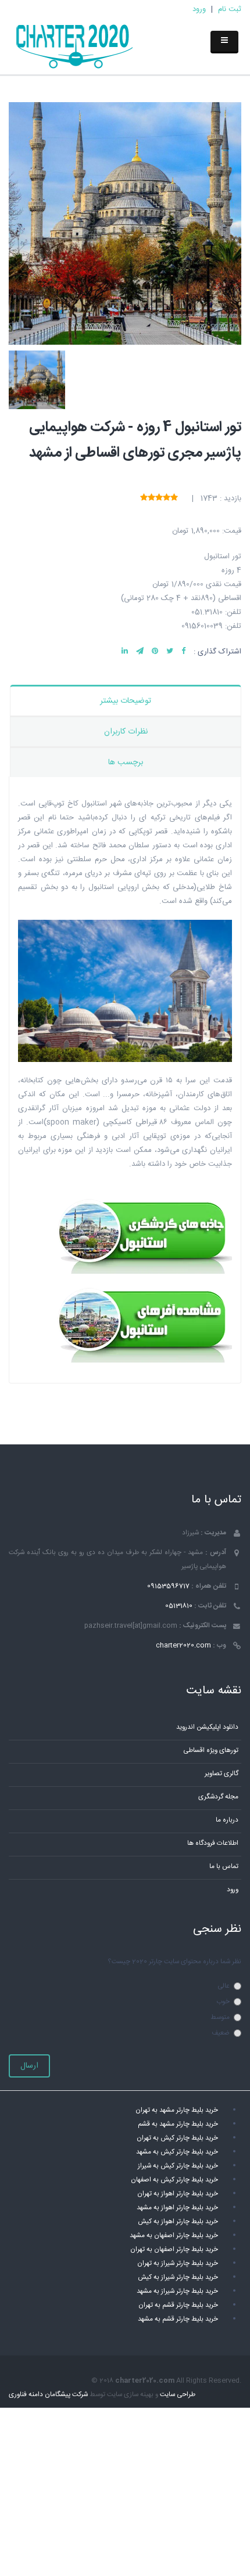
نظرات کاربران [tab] (126, 732)
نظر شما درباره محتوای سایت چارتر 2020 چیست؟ (174, 1962)
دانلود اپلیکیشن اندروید (207, 1727)
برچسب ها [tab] (126, 763)
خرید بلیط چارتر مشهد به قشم (178, 2124)
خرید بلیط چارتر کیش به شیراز (178, 2166)
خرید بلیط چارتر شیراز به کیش (178, 2277)
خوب (223, 2002)
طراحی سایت (178, 2395)
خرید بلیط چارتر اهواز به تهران (178, 2194)
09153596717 (168, 1586)
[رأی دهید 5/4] (151, 498)
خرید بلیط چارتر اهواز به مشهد (177, 2208)
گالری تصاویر (222, 1774)
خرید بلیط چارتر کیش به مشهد (177, 2152)
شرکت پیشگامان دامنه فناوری (48, 2395)
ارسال (29, 2066)
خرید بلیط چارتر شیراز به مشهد (177, 2291)
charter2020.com (183, 1645)
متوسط (220, 2017)
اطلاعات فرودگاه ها (213, 1843)
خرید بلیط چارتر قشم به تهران (178, 2305)
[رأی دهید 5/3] (159, 498)
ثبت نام (230, 9)
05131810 (179, 1606)
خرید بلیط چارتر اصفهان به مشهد (174, 2236)
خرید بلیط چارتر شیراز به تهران (178, 2264)
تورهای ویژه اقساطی (211, 1751)
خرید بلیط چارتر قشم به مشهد (178, 2319)
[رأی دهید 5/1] (174, 498)
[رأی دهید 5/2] (167, 498)
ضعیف (221, 2033)
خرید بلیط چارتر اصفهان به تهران (174, 2250)
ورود (199, 9)
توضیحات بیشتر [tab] (126, 701)
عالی (224, 1986)
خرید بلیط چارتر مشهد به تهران (177, 2110)
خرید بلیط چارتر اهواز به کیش (178, 2222)
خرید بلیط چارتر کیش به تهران (177, 2138)
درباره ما (227, 1820)
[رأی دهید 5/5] (144, 498)
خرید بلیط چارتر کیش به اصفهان (174, 2180)
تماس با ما (224, 1867)
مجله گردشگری (218, 1797)
